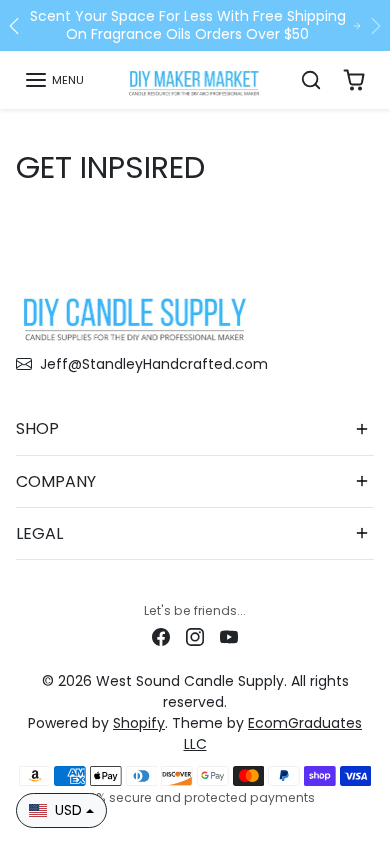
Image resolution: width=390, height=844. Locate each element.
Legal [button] (39, 533)
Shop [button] (37, 428)
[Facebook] (161, 636)
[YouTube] (229, 636)
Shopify (139, 723)
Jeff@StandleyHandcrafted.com (154, 364)
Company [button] (56, 481)
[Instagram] (195, 636)
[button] (54, 80)
